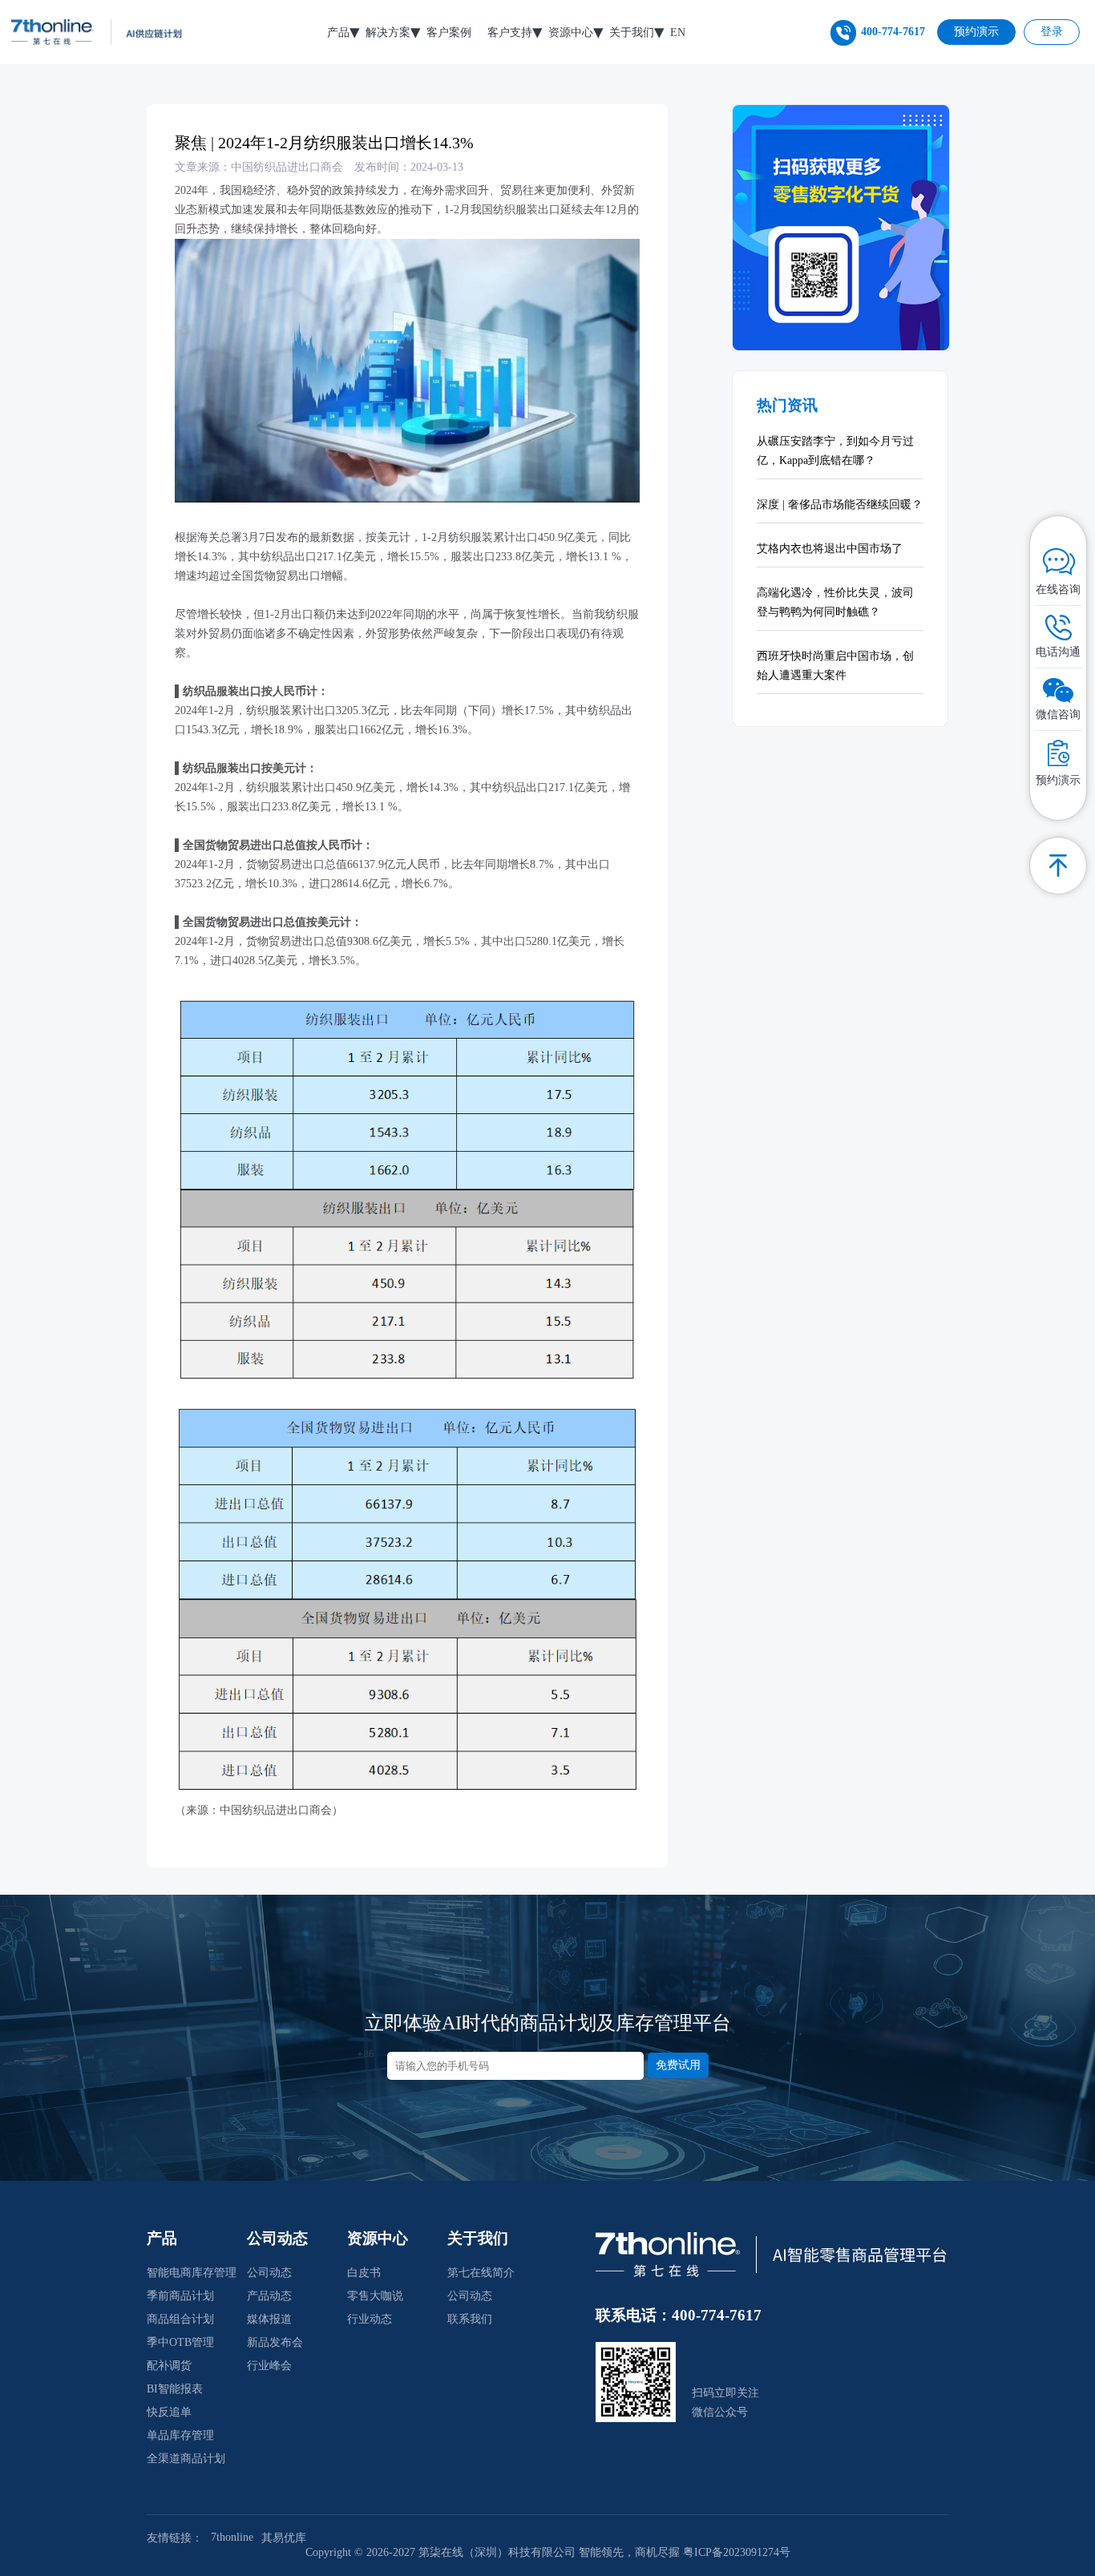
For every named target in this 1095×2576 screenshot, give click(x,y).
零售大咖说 (375, 2296)
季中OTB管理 (180, 2342)
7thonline (232, 2537)
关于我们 (632, 32)
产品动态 (269, 2296)
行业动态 (370, 2319)
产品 (338, 32)
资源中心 (571, 32)
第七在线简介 (481, 2273)
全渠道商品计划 (186, 2459)
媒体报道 (269, 2319)
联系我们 (470, 2319)
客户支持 (510, 32)
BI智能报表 (175, 2389)
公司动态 (269, 2273)
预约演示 (976, 32)
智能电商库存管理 (192, 2273)
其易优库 (284, 2538)
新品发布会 (275, 2342)
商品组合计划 (180, 2319)
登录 (1052, 32)
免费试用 (678, 2065)
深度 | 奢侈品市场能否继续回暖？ (840, 505)
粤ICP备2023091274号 (737, 2552)
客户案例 (449, 32)
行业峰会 (269, 2366)
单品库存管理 (180, 2435)
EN (678, 32)
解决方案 (388, 32)
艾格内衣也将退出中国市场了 (830, 549)
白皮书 (364, 2273)
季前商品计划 (180, 2296)
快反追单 (169, 2412)
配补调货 (169, 2366)
